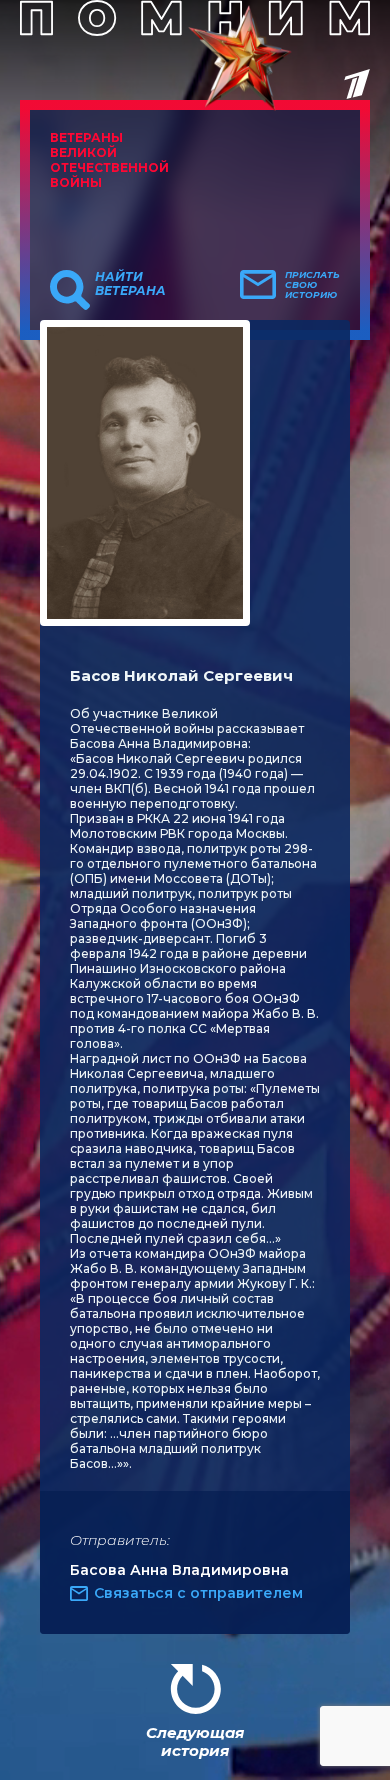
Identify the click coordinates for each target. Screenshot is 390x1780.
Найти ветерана (130, 284)
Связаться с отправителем (198, 1593)
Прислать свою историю (312, 285)
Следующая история (195, 1741)
